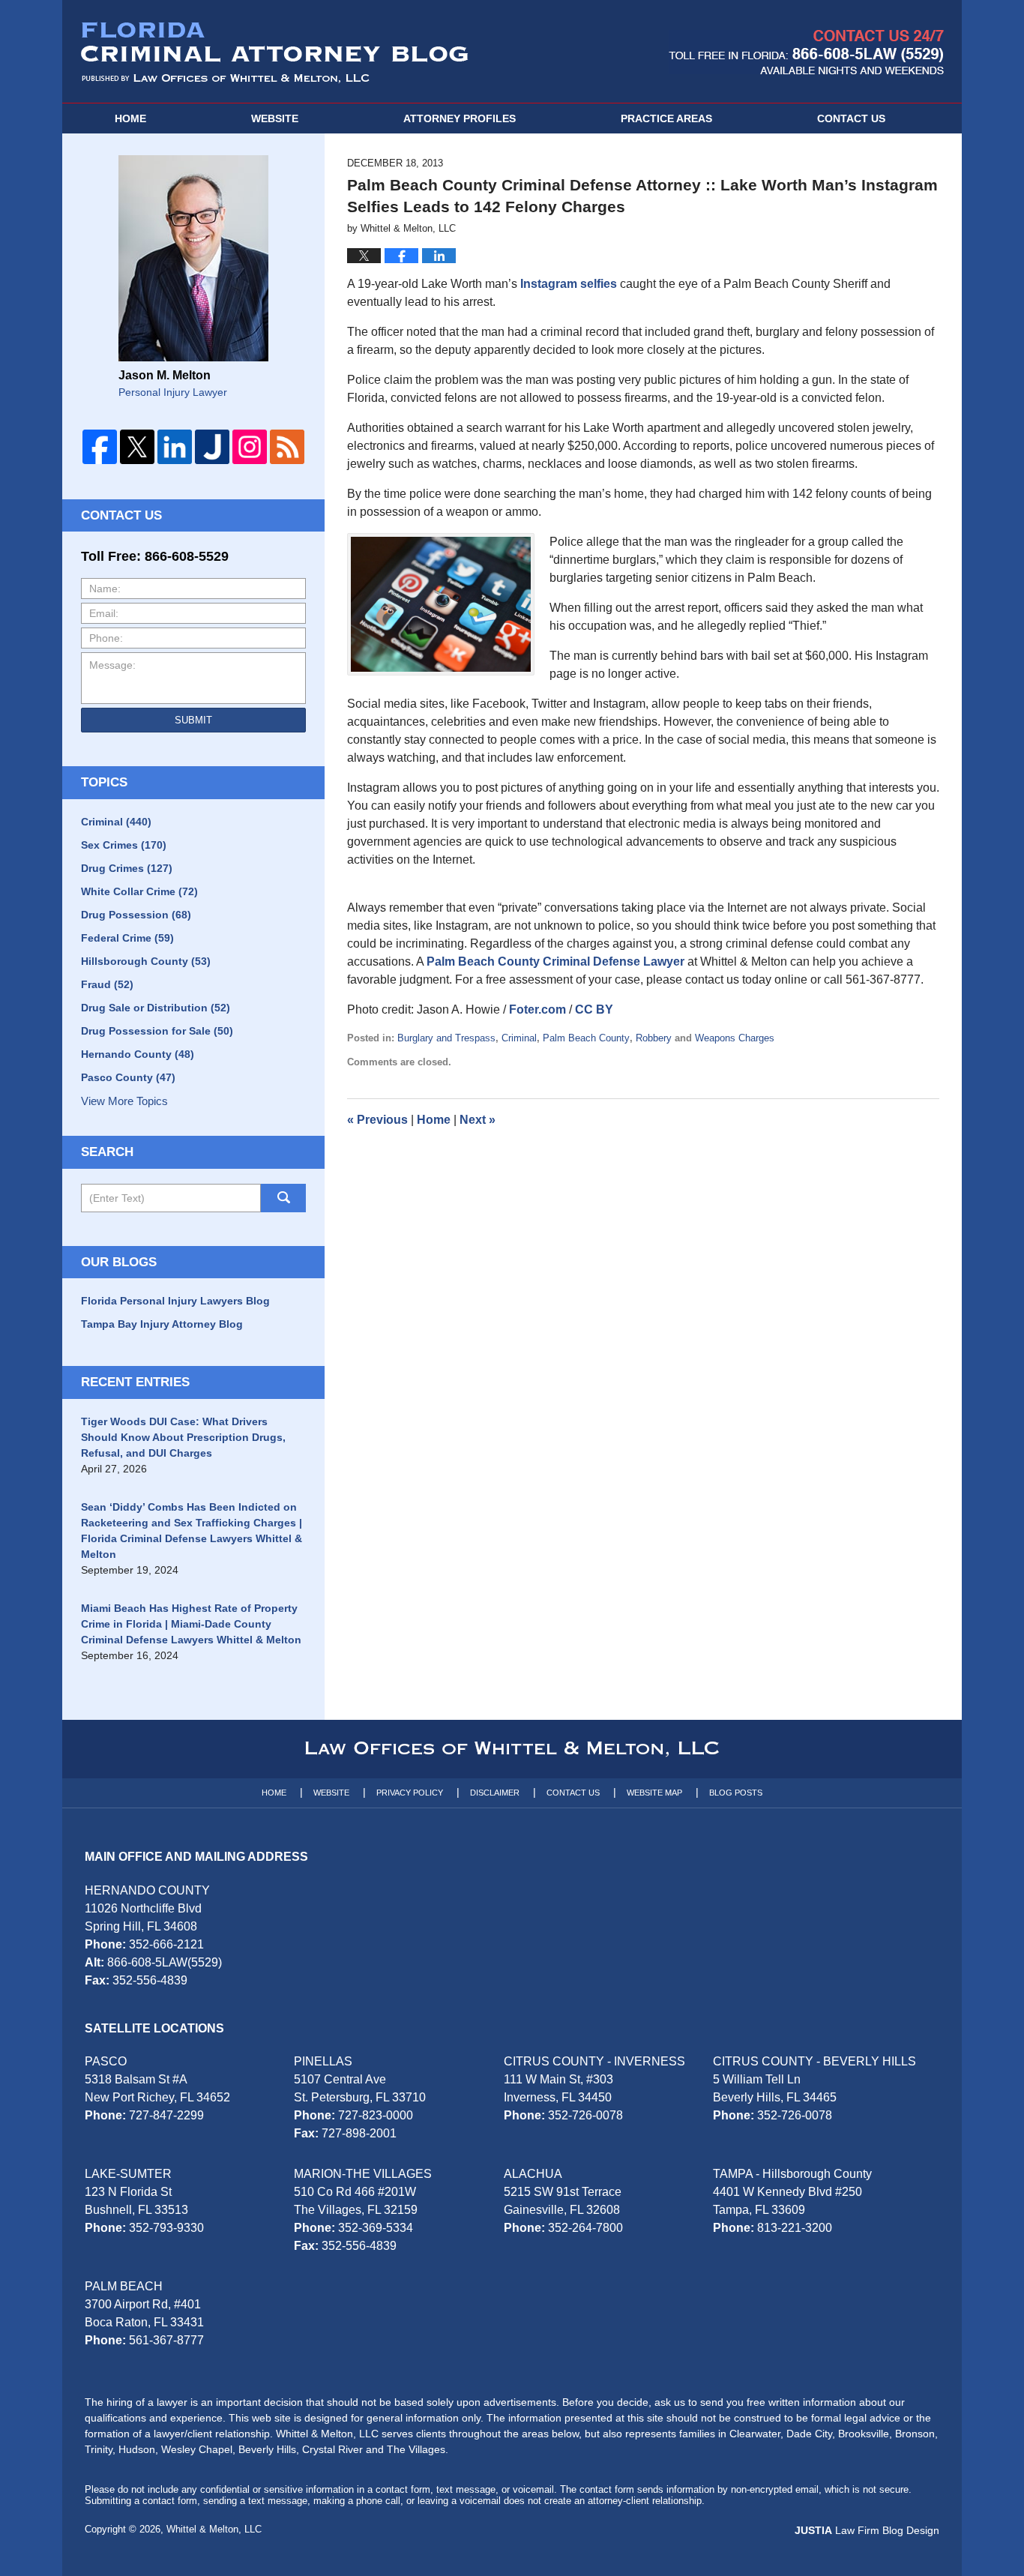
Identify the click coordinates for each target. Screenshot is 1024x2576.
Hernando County (138, 1054)
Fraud (107, 984)
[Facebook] (100, 447)
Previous (377, 1120)
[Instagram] (250, 447)
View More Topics (124, 1101)
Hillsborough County (146, 961)
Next (478, 1120)
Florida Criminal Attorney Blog (275, 52)
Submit (193, 720)
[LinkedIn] (175, 447)
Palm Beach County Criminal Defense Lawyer (555, 962)
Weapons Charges (735, 1038)
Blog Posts (736, 1793)
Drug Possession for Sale (157, 1031)
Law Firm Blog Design (867, 2530)
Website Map (654, 1793)
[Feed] (287, 447)
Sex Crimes (124, 845)
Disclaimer (495, 1793)
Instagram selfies (569, 284)
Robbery (654, 1038)
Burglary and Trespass (446, 1038)
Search (283, 1198)
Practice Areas (666, 118)
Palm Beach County (586, 1038)
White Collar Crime (139, 891)
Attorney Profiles (460, 118)
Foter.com (537, 1009)
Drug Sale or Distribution (156, 1008)
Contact (851, 118)
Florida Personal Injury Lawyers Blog (175, 1301)
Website (275, 118)
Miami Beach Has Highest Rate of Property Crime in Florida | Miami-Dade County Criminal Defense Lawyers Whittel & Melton (191, 1624)
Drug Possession (136, 915)
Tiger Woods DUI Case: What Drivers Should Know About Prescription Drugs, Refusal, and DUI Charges (183, 1437)
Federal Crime (127, 938)
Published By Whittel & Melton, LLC (806, 52)
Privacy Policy (410, 1793)
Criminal (519, 1038)
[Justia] (212, 447)
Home (130, 118)
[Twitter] (137, 447)
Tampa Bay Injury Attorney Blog (162, 1324)
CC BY (594, 1009)
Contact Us (573, 1793)
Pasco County (128, 1077)
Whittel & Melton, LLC (214, 2529)
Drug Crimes (127, 868)
